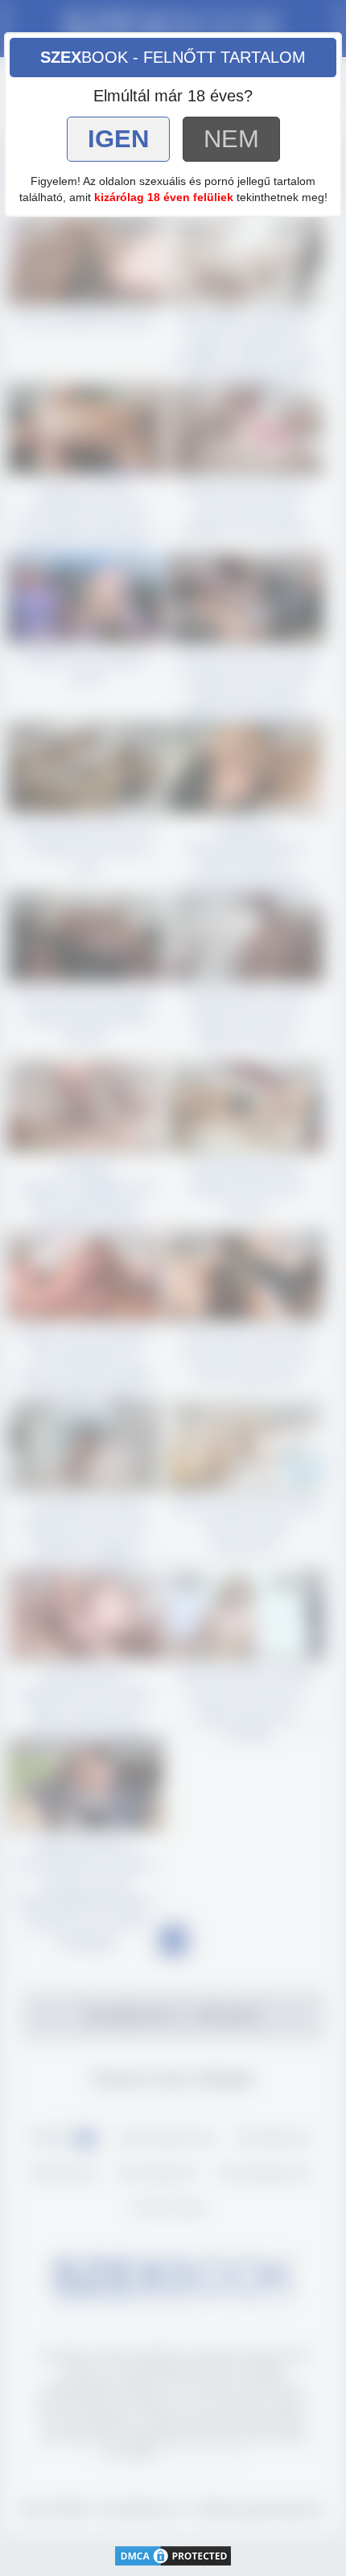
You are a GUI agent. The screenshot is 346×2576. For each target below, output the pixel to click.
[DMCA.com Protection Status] (173, 2555)
